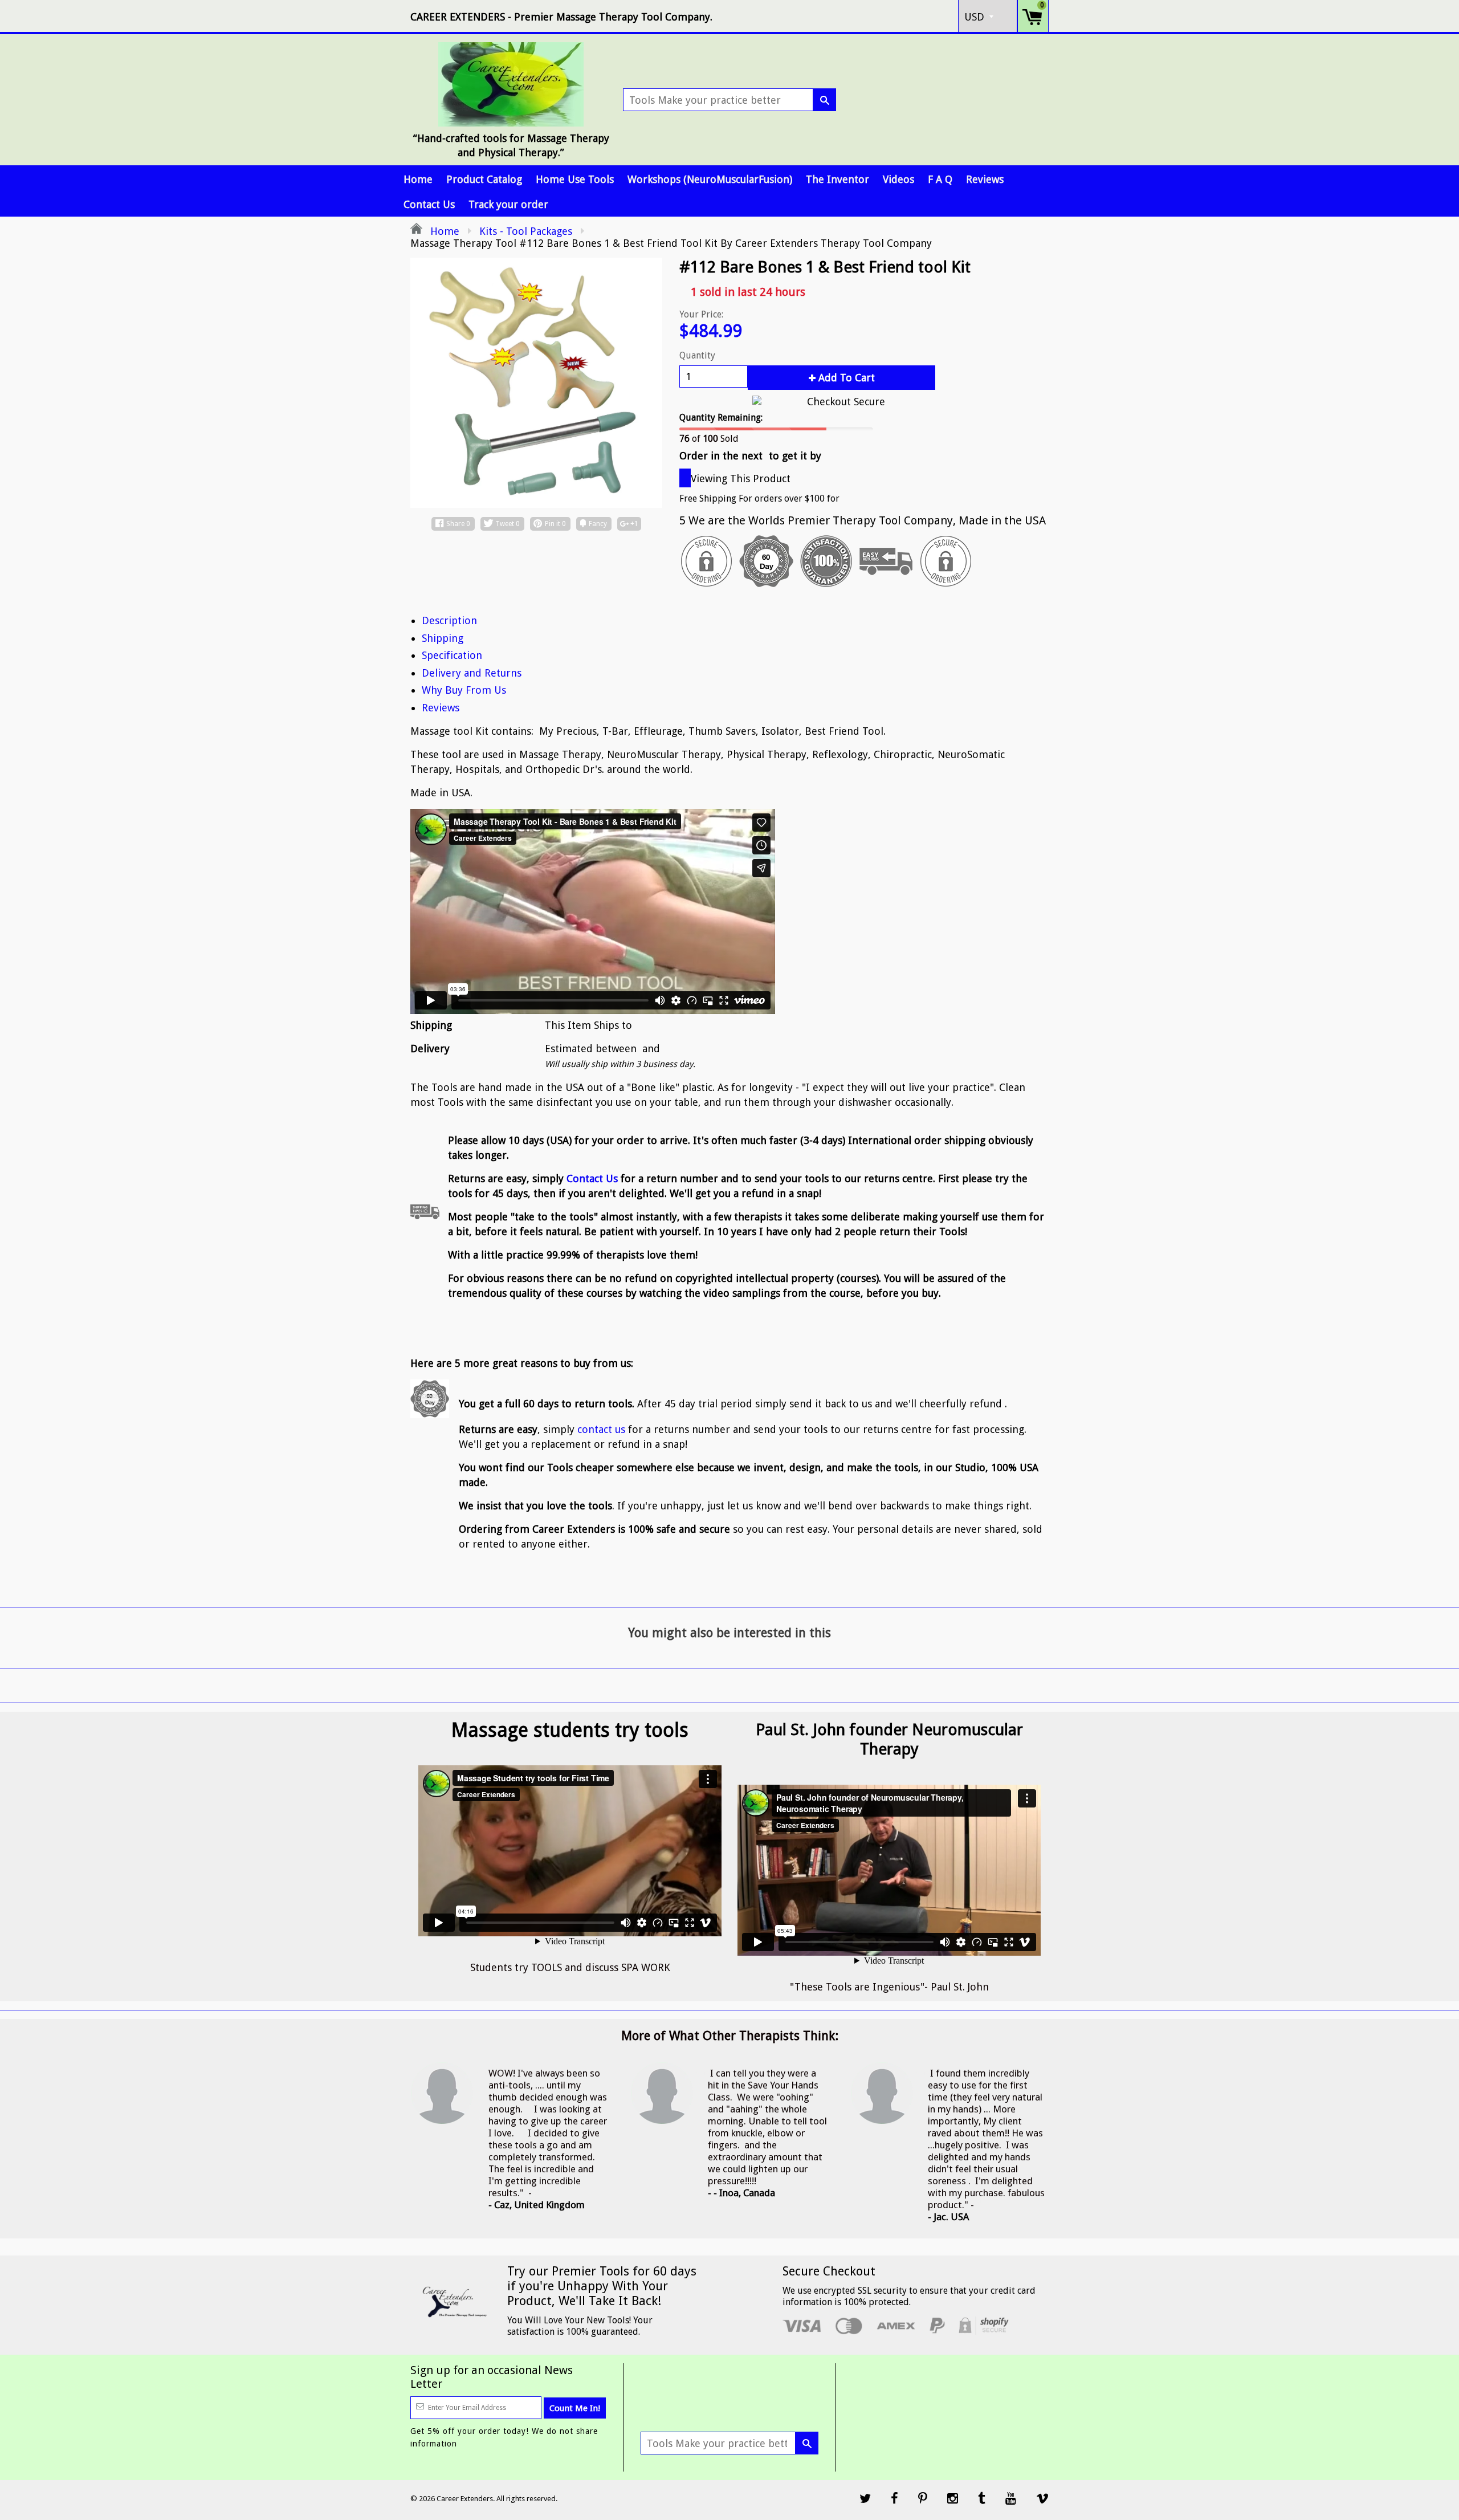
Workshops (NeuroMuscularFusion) (710, 179)
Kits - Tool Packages (526, 231)
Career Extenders (465, 2499)
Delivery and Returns (472, 673)
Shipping (443, 638)
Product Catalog (484, 179)
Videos (898, 179)
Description (449, 620)
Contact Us (429, 204)
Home (418, 179)
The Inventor (838, 179)
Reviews (985, 179)
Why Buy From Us (464, 690)
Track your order (508, 204)
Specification (452, 655)
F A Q (940, 179)
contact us (601, 1429)
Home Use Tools (575, 179)
